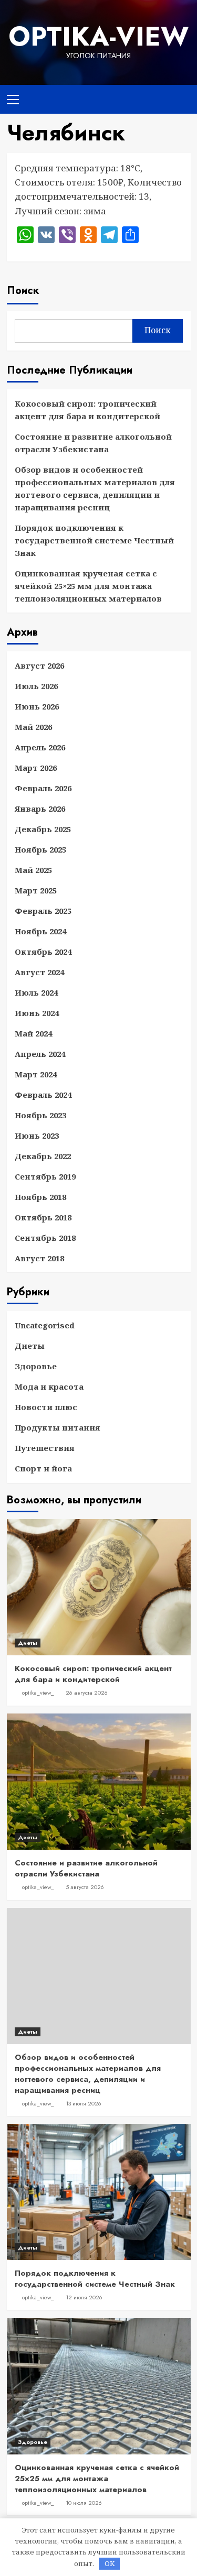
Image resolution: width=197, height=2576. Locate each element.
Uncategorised (45, 1325)
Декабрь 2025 (43, 829)
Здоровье (36, 1366)
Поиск (23, 291)
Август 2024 (39, 972)
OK (110, 2563)
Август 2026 (39, 665)
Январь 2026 (40, 809)
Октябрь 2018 (43, 1217)
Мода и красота (49, 1387)
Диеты (30, 1346)
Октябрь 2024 (43, 952)
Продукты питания (58, 1427)
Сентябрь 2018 (45, 1238)
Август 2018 (39, 1258)
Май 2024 (33, 1033)
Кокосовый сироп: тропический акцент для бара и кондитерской (87, 410)
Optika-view (98, 36)
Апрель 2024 (40, 1054)
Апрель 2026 (40, 747)
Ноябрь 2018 (40, 1197)
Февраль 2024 (43, 1095)
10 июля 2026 (84, 2503)
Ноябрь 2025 (40, 849)
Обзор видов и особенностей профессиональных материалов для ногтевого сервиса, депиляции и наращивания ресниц (95, 488)
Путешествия (45, 1448)
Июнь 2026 (37, 706)
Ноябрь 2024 (40, 931)
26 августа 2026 (87, 1693)
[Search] (179, 98)
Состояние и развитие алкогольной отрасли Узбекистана (93, 443)
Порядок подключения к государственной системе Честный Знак (94, 540)
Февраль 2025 (43, 911)
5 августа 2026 (85, 1887)
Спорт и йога (43, 1468)
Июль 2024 (36, 992)
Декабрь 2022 (43, 1156)
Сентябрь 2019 (45, 1176)
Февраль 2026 (43, 788)
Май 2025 (33, 870)
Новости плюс (46, 1407)
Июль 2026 (36, 686)
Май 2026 (33, 727)
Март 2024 (36, 1074)
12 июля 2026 (84, 2297)
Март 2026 (36, 768)
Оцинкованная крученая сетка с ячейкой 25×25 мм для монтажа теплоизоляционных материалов (88, 586)
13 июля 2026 (84, 2103)
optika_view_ (38, 1693)
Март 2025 (36, 890)
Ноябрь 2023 (40, 1115)
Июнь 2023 (37, 1136)
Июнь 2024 (37, 1013)
